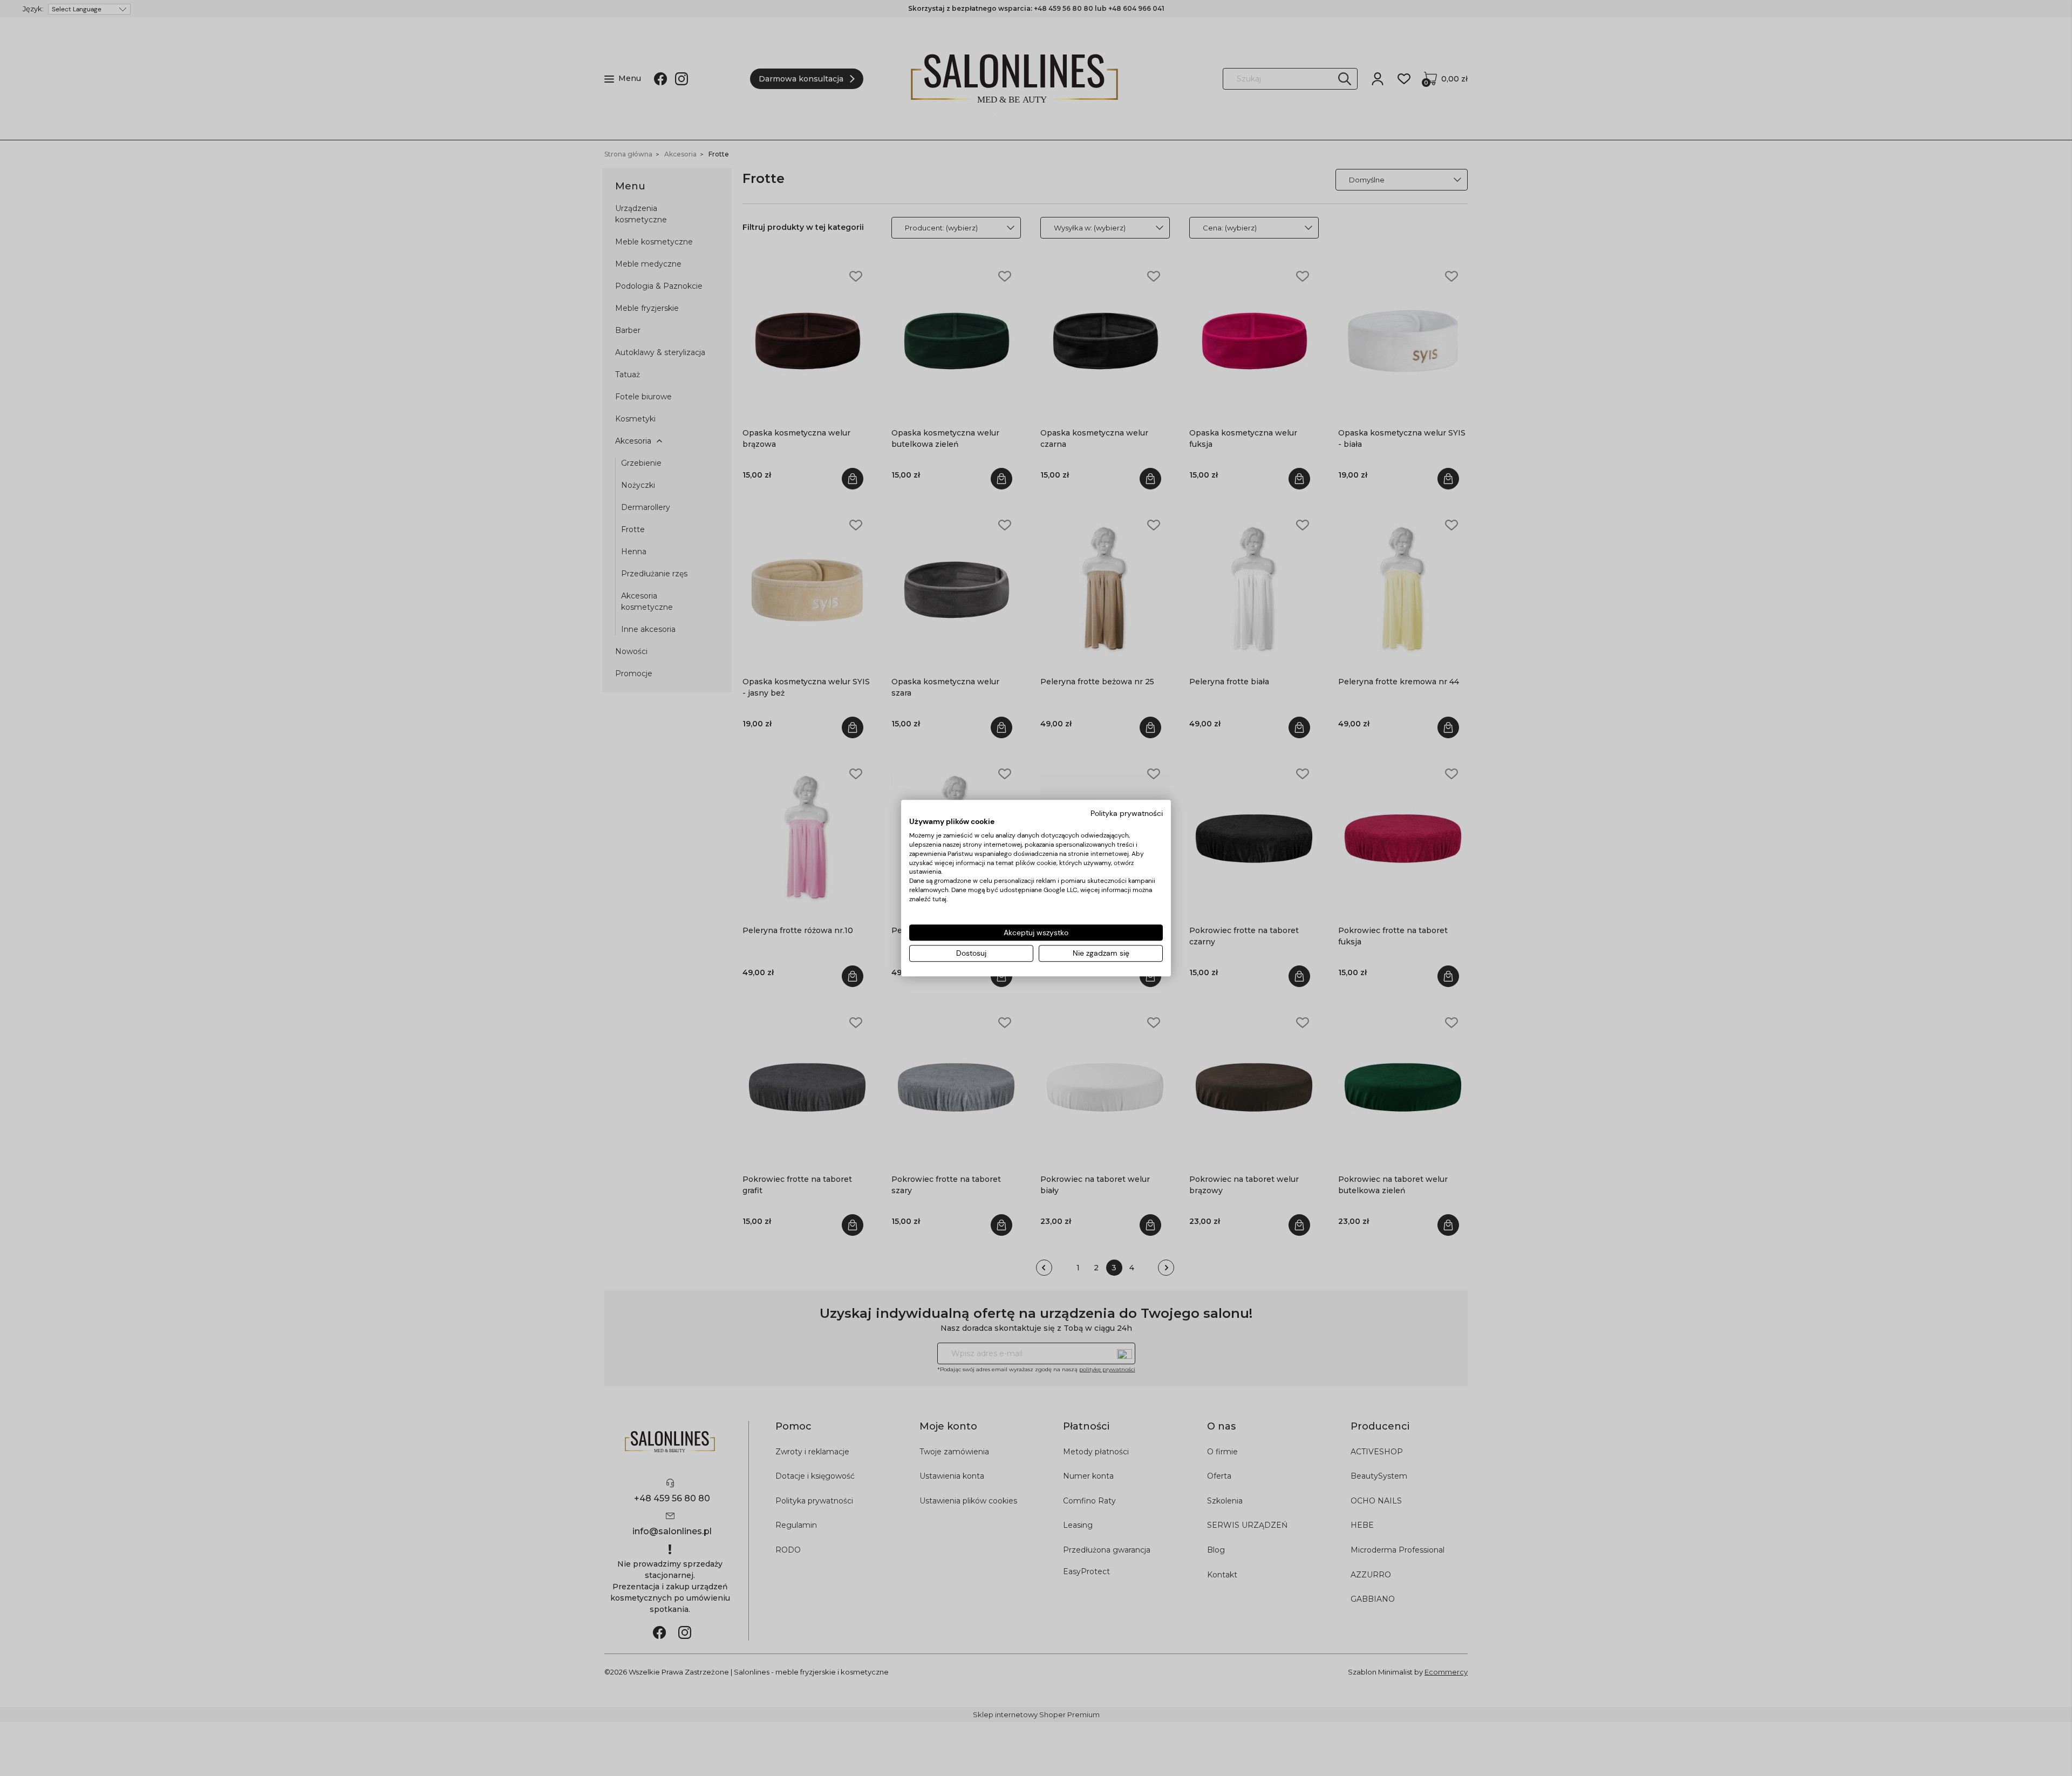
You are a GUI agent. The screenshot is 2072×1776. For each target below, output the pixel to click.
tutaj (939, 899)
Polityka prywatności (1127, 813)
